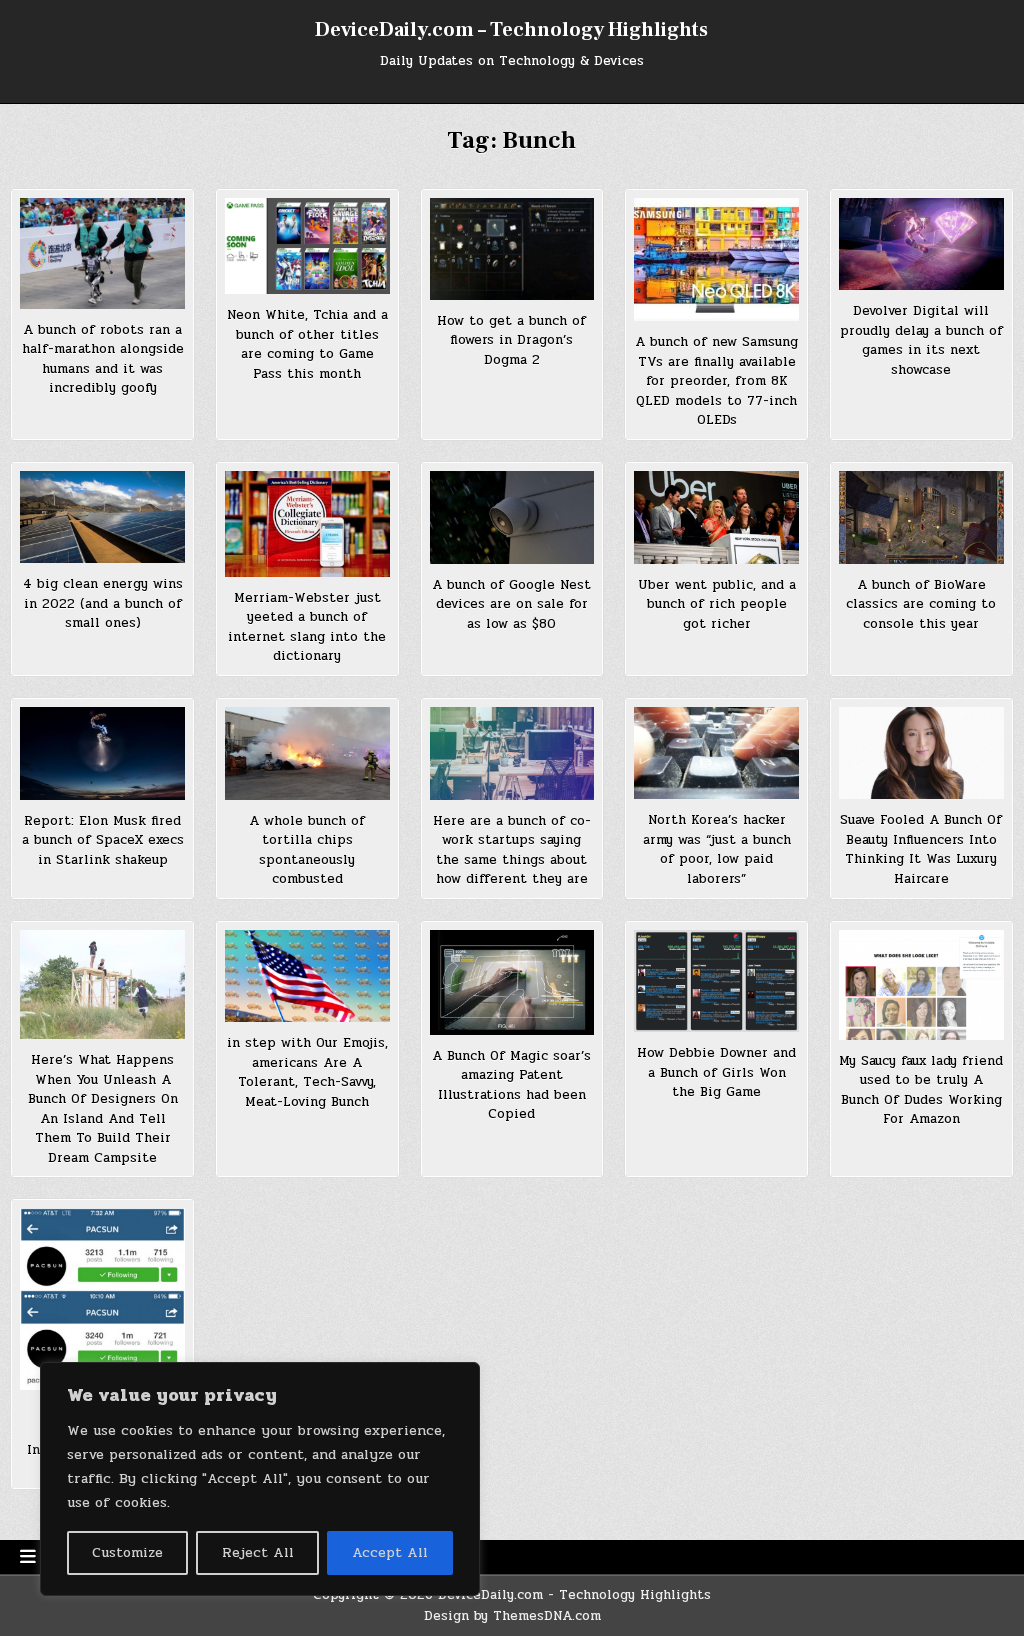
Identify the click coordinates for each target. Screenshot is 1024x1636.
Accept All (390, 1552)
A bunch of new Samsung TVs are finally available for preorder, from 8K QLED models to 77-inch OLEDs (716, 381)
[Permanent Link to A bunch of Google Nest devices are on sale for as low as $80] (512, 517)
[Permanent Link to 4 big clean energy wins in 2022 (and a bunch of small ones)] (102, 517)
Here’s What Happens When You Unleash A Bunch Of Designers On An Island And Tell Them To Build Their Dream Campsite (103, 1109)
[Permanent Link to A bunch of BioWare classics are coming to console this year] (921, 517)
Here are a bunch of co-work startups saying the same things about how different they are (512, 850)
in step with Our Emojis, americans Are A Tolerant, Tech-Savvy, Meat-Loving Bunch (307, 1072)
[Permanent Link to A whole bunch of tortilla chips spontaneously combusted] (307, 753)
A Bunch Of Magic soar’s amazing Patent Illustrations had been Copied (511, 1085)
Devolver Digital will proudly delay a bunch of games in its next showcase (921, 340)
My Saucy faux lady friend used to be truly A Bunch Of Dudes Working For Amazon (921, 1090)
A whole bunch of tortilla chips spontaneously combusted (307, 850)
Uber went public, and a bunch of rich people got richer (717, 604)
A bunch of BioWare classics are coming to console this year (921, 604)
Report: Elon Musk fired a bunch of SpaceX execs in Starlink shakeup (103, 840)
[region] (260, 1479)
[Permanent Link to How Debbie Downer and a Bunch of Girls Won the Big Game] (716, 981)
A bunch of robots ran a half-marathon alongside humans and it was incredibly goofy (103, 359)
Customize (127, 1552)
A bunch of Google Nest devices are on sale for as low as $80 (511, 604)
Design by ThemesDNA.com (512, 1616)
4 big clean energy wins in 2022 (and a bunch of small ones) (103, 603)
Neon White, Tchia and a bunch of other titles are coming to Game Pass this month (307, 344)
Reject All (258, 1552)
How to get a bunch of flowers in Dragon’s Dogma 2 (511, 340)
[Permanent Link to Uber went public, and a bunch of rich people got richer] (716, 517)
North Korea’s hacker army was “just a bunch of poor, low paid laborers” (717, 849)
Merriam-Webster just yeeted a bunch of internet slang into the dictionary (307, 627)
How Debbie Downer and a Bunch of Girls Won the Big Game (716, 1072)
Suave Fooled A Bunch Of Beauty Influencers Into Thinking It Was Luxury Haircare (921, 849)
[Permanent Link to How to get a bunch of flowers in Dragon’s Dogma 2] (512, 249)
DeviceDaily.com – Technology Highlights (511, 30)
